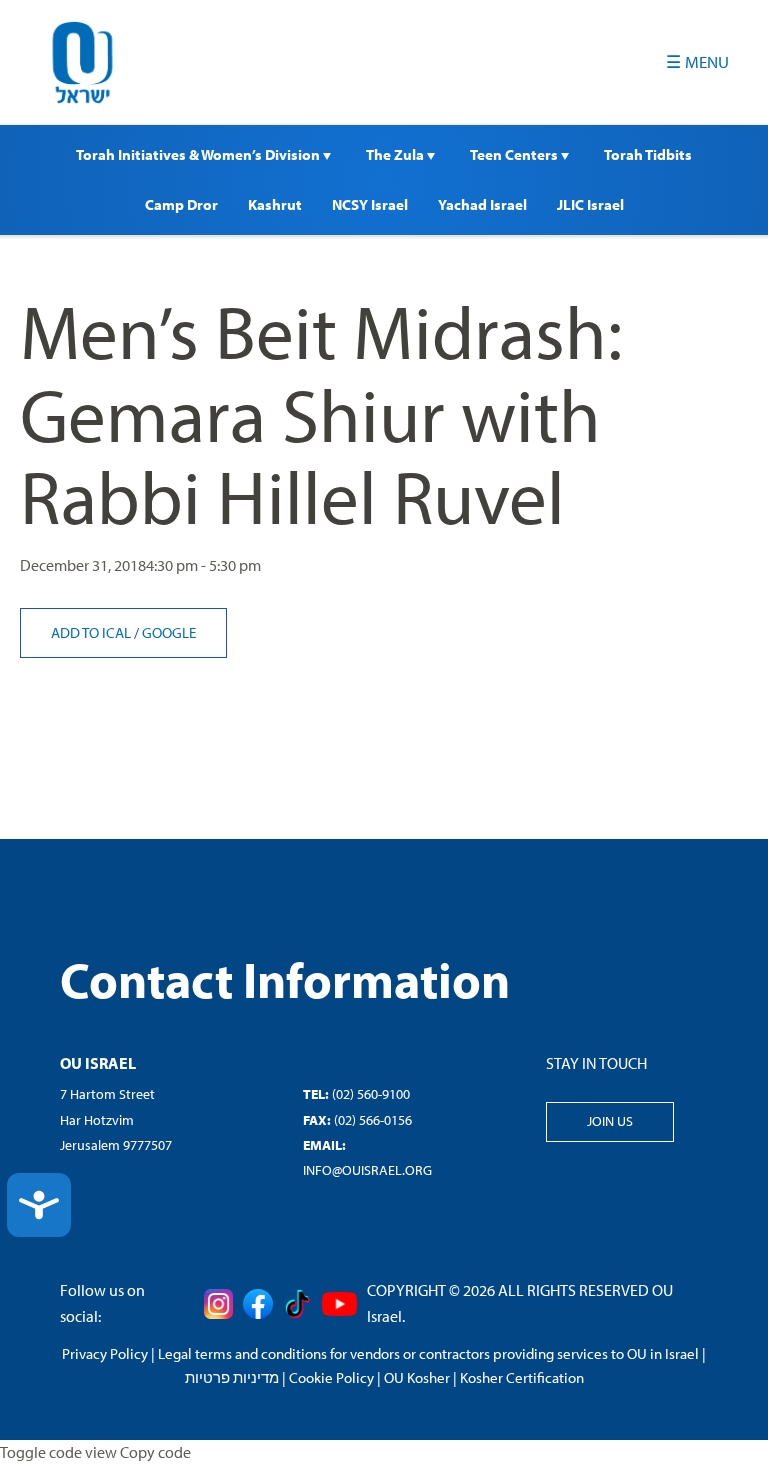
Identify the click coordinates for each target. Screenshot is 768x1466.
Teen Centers (515, 154)
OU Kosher (417, 1377)
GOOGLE (169, 632)
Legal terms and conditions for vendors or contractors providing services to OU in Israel (428, 1353)
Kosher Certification (522, 1377)
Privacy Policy (105, 1353)
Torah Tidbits (648, 154)
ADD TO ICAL (92, 632)
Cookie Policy (331, 1377)
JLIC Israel (590, 204)
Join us (610, 1121)
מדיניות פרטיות (232, 1377)
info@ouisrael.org (367, 1170)
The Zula (396, 154)
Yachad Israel (482, 204)
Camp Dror (181, 204)
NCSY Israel (370, 204)
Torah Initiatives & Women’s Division (199, 154)
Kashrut (275, 204)
